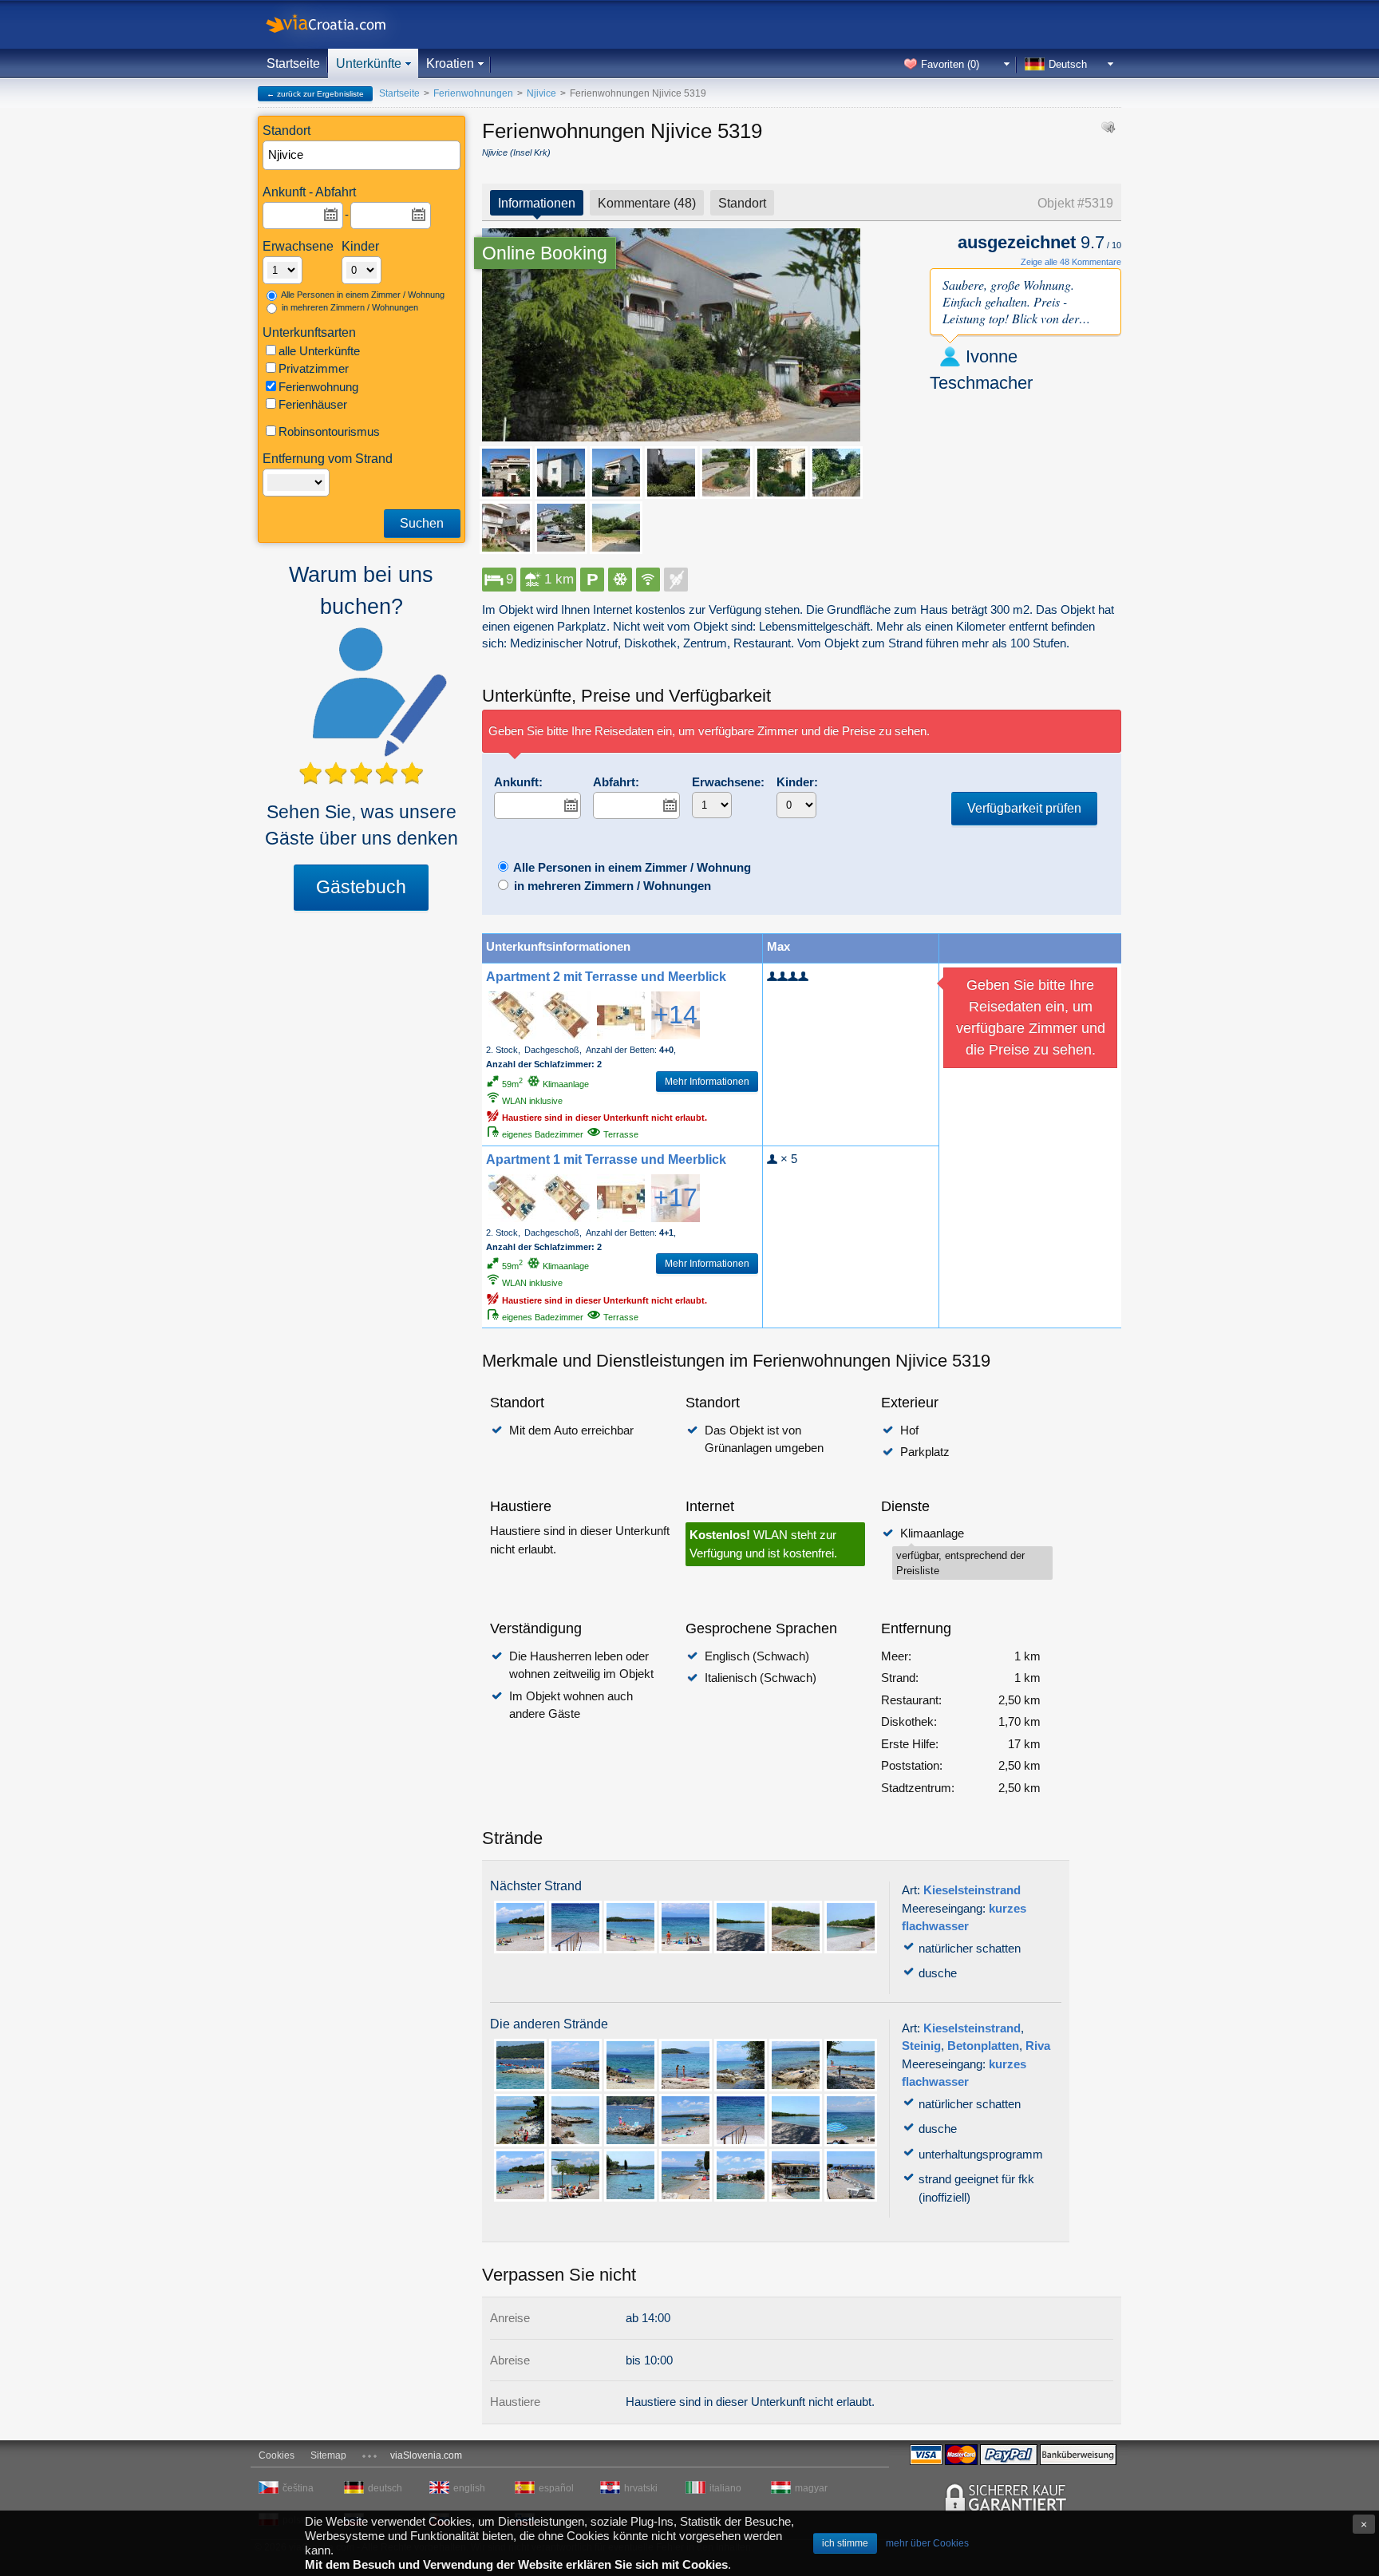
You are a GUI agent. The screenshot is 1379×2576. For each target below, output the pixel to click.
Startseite (293, 63)
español (556, 2488)
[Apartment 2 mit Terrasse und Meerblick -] (512, 1015)
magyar (811, 2488)
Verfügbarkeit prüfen (1024, 808)
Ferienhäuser (313, 404)
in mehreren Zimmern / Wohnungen (349, 307)
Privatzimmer (314, 368)
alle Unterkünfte (319, 351)
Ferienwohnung (318, 387)
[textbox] (362, 155)
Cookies (277, 2455)
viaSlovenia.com (426, 2455)
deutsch (385, 2488)
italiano (725, 2488)
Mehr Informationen (707, 1082)
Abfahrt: (616, 782)
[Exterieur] (671, 335)
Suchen (422, 523)
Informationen (537, 203)
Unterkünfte (369, 63)
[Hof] (671, 473)
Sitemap (328, 2455)
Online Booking (545, 253)
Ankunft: (518, 782)
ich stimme (845, 2543)
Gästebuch (361, 887)
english (469, 2488)
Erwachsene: (728, 782)
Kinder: (797, 782)
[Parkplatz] (561, 528)
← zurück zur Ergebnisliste (315, 94)
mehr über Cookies (927, 2543)
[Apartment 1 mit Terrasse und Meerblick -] (512, 1198)
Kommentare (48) (647, 203)
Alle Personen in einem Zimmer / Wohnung (362, 295)
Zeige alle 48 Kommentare (1071, 262)
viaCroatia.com (342, 24)
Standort (742, 203)
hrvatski (641, 2488)
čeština (298, 2488)
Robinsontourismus (329, 431)
